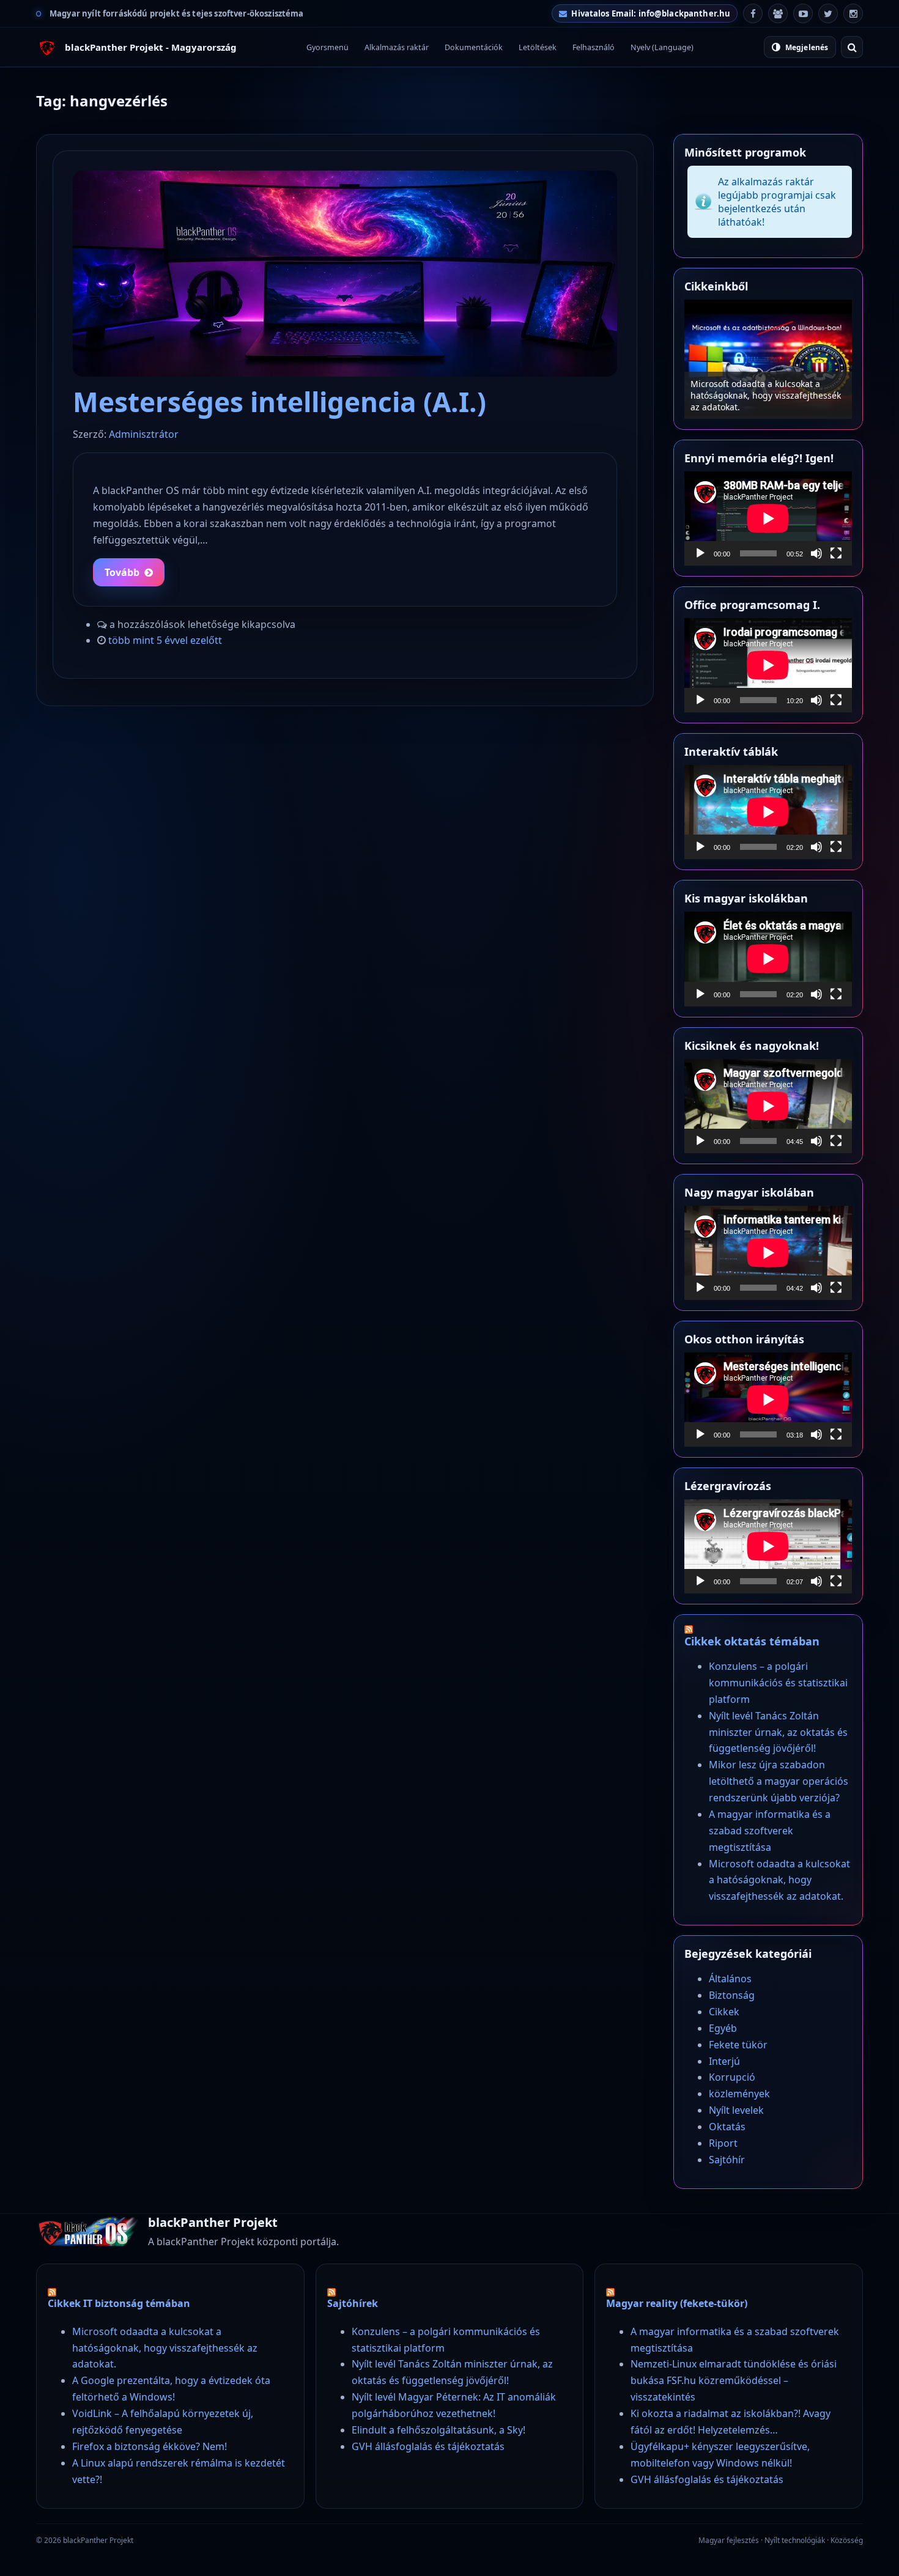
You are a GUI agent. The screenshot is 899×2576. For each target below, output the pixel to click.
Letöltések (538, 47)
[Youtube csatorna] (803, 13)
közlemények (739, 2094)
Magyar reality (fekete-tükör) (677, 2303)
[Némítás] (816, 553)
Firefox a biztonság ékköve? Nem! (150, 2446)
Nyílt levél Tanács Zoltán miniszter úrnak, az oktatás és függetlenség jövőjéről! (778, 1732)
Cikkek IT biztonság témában (119, 2303)
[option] (768, 359)
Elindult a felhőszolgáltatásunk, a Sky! (438, 2430)
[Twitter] (828, 13)
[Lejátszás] (700, 553)
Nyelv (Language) (662, 47)
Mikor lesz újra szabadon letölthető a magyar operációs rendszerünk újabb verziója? (779, 1781)
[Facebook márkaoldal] (753, 13)
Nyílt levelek (736, 2110)
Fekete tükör (738, 2045)
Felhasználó (594, 47)
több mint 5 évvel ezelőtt (165, 640)
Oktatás (727, 2127)
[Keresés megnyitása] (852, 47)
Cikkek (724, 2012)
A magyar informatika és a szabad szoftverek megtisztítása (770, 1831)
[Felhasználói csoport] (778, 13)
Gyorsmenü (327, 47)
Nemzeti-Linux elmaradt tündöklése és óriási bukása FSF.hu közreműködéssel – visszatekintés (734, 2380)
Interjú (724, 2061)
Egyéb (723, 2028)
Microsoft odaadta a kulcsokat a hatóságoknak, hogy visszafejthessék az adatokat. (779, 1880)
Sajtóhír (727, 2160)
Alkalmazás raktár (397, 47)
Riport (723, 2143)
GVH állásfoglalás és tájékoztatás (428, 2446)
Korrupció (732, 2077)
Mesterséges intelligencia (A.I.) (279, 402)
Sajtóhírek (353, 2303)
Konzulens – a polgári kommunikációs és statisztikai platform (768, 401)
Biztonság (732, 1995)
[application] (768, 519)
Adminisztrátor (144, 434)
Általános (730, 1979)
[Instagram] (853, 13)
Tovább (122, 572)
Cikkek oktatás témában (752, 1641)
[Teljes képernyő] (836, 553)
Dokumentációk (474, 47)
